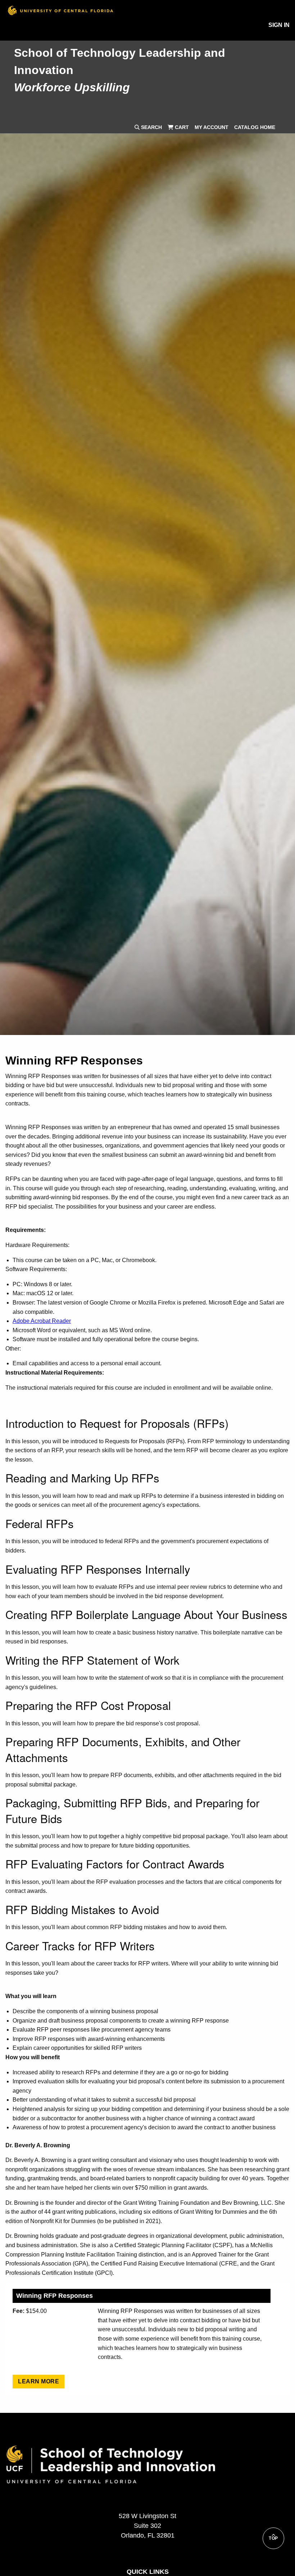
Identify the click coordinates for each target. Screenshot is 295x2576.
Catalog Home (255, 127)
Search (151, 127)
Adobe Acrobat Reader (42, 1321)
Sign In (279, 25)
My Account (212, 127)
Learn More (38, 2381)
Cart (181, 127)
